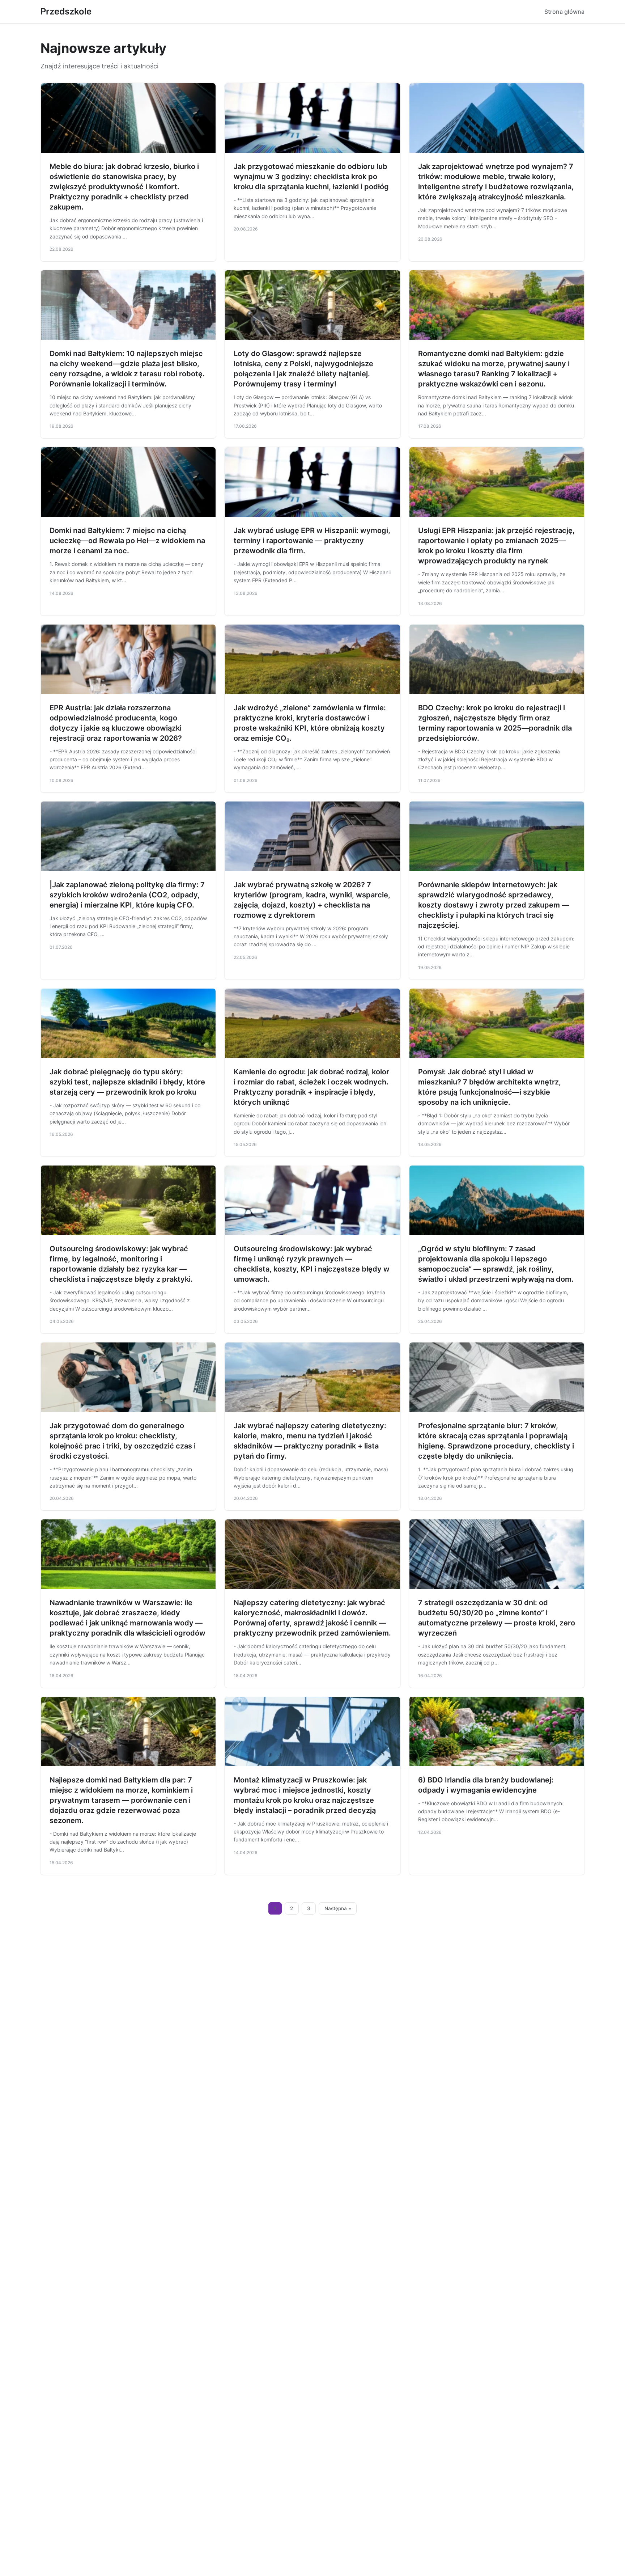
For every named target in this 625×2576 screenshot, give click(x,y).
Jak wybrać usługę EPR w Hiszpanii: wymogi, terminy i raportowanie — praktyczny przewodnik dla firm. (312, 541)
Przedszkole (66, 11)
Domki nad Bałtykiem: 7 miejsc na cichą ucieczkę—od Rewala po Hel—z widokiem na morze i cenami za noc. (127, 541)
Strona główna (564, 12)
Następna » (338, 1908)
